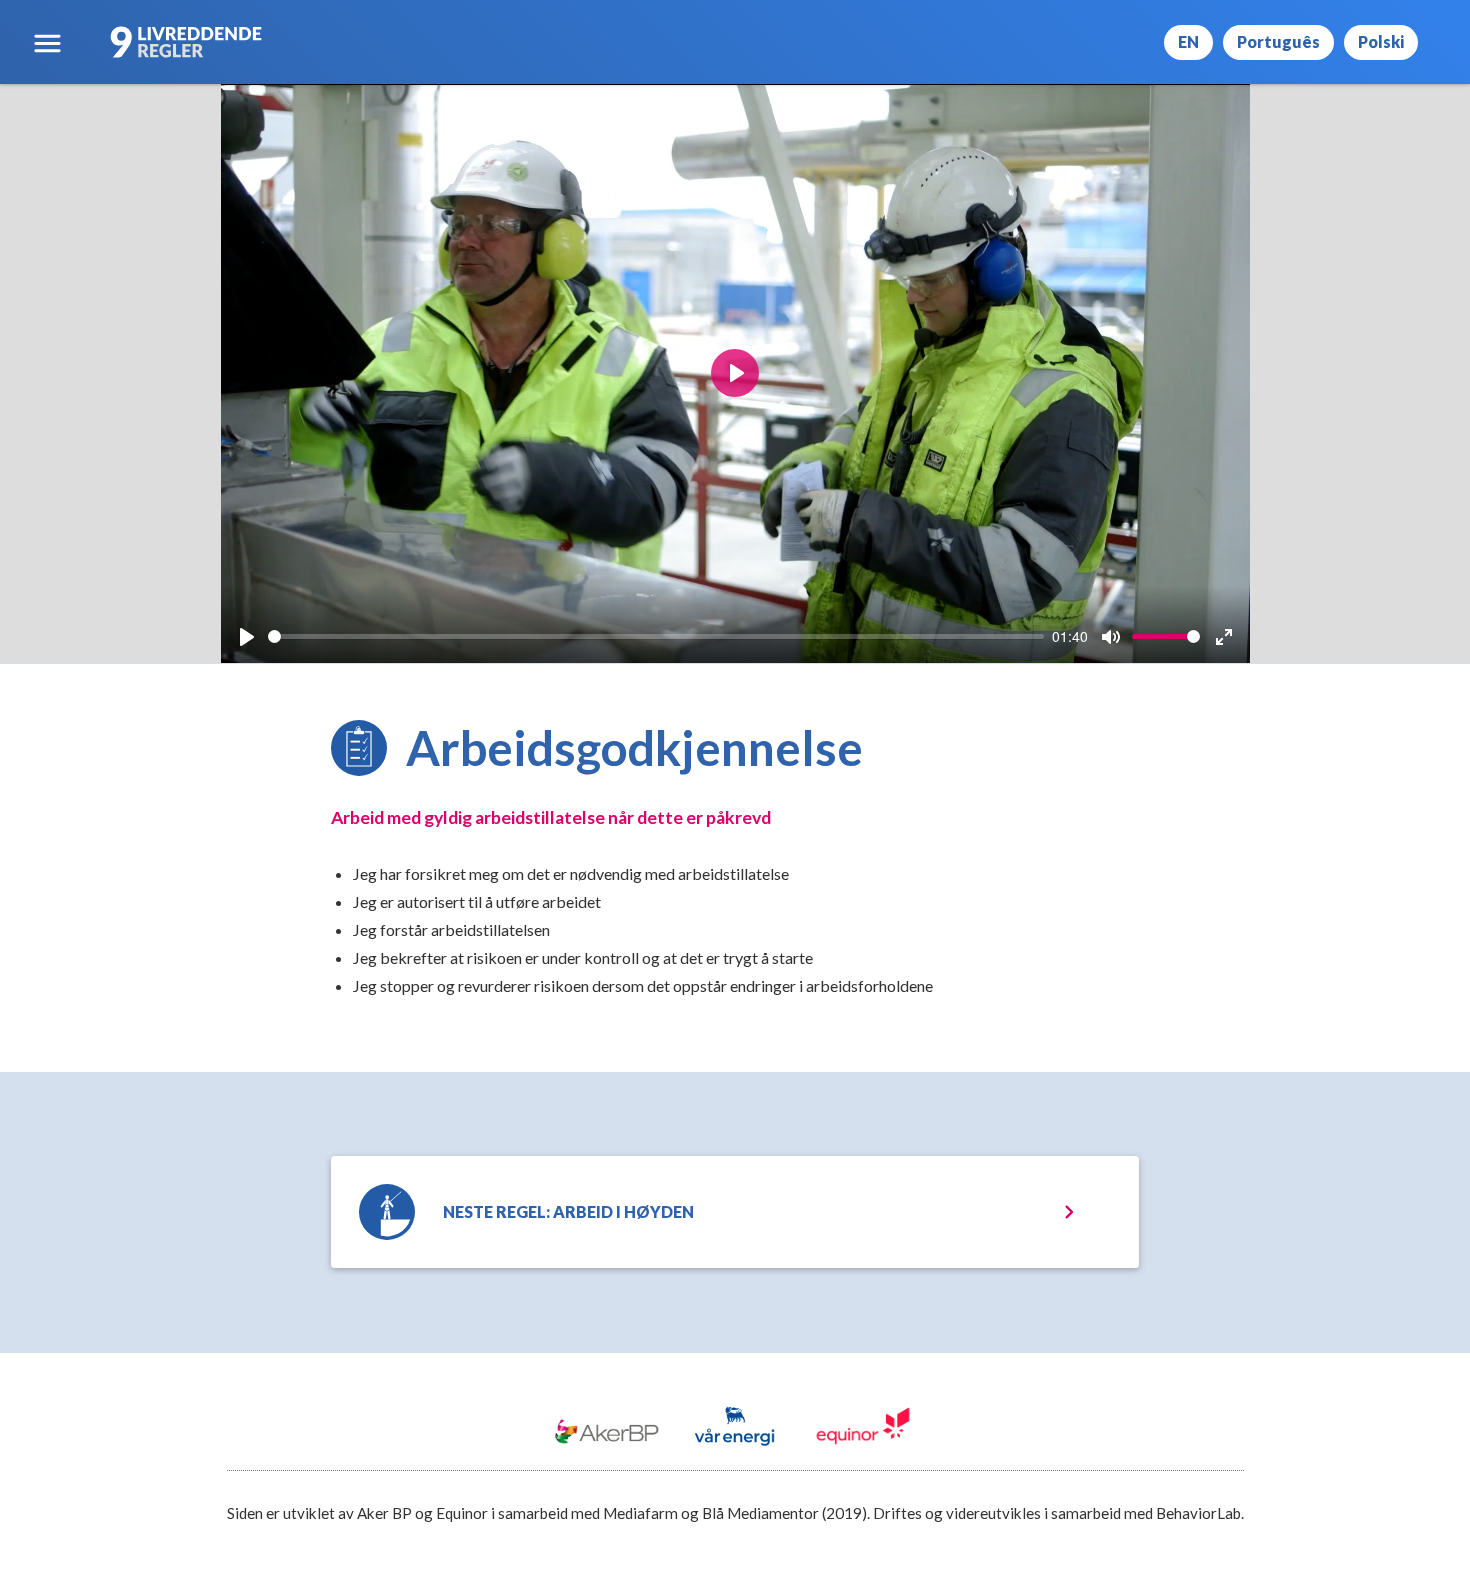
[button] (47, 42)
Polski (1381, 41)
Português (1278, 41)
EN (1188, 41)
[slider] (656, 636)
